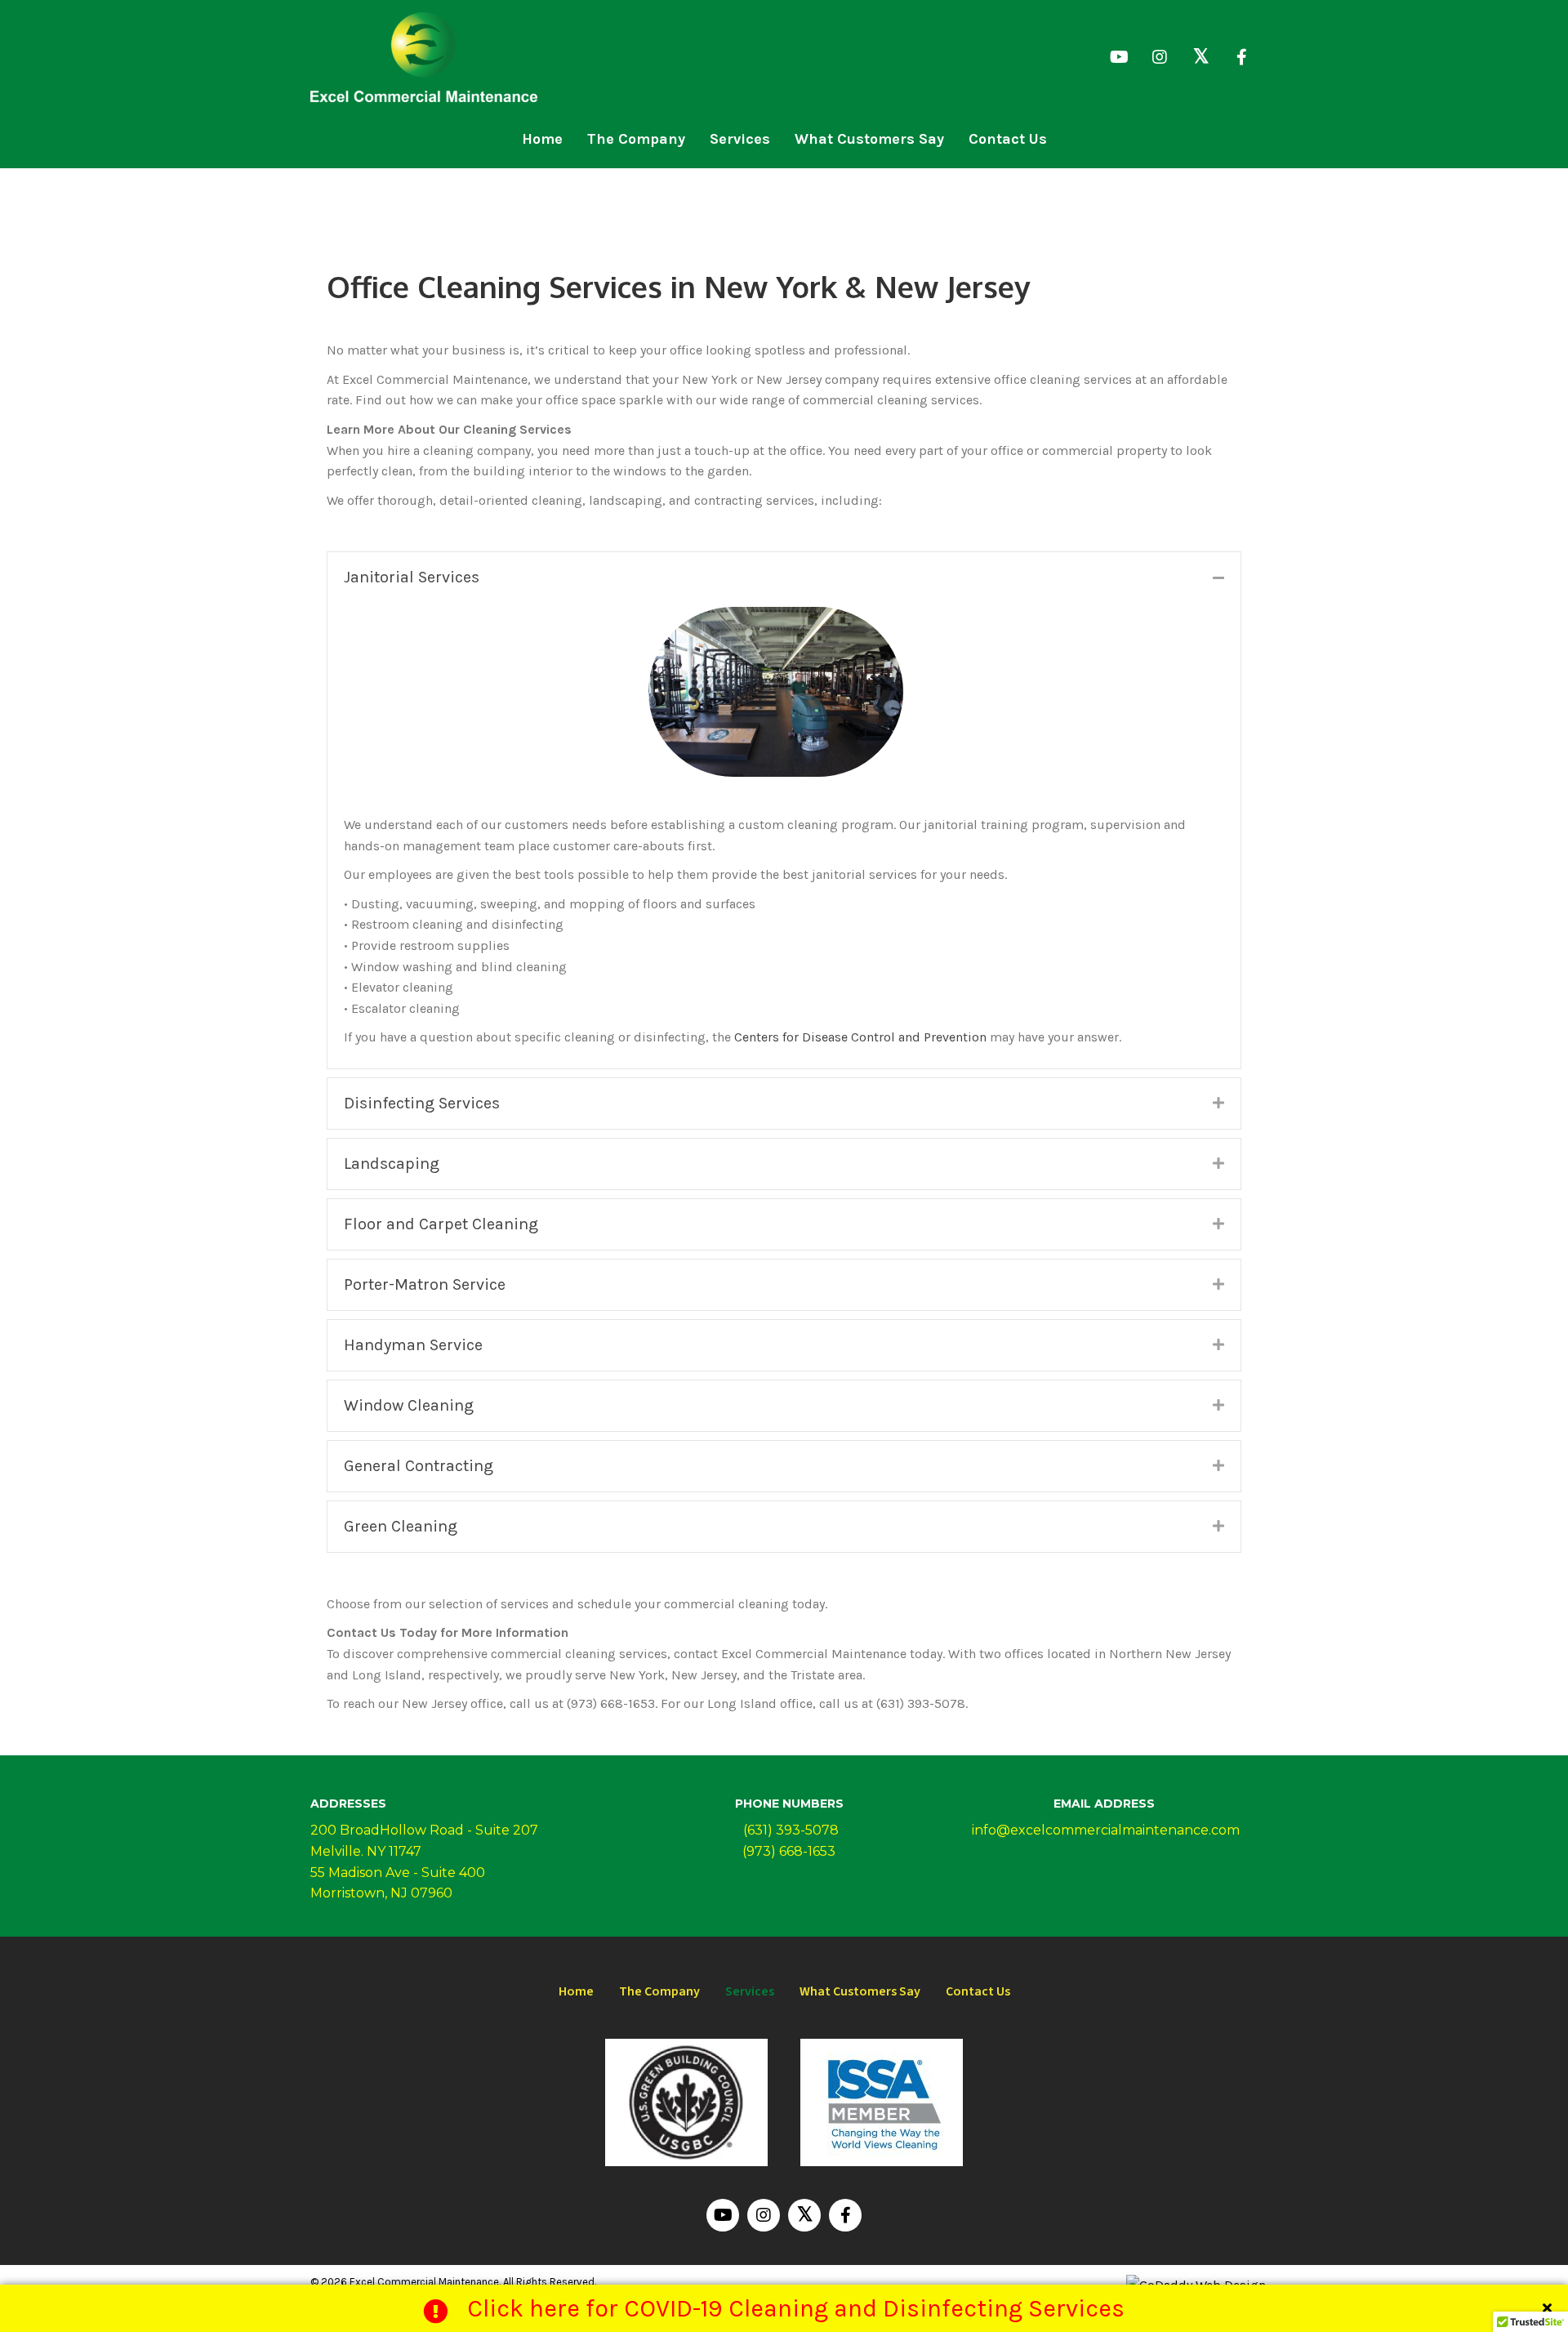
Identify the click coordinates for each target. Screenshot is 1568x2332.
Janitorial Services (412, 577)
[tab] (784, 577)
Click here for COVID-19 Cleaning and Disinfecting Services (796, 2308)
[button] (1119, 57)
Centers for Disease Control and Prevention (860, 1037)
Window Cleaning (409, 1405)
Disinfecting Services (422, 1103)
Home (576, 1991)
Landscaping (392, 1164)
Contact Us (978, 1991)
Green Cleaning (401, 1526)
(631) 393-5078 (789, 1830)
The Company (659, 1991)
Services (750, 1991)
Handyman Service (413, 1345)
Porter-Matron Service (425, 1284)
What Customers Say (860, 1991)
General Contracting (419, 1466)
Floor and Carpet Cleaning (441, 1224)
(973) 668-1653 (789, 1851)
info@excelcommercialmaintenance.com (1104, 1830)
